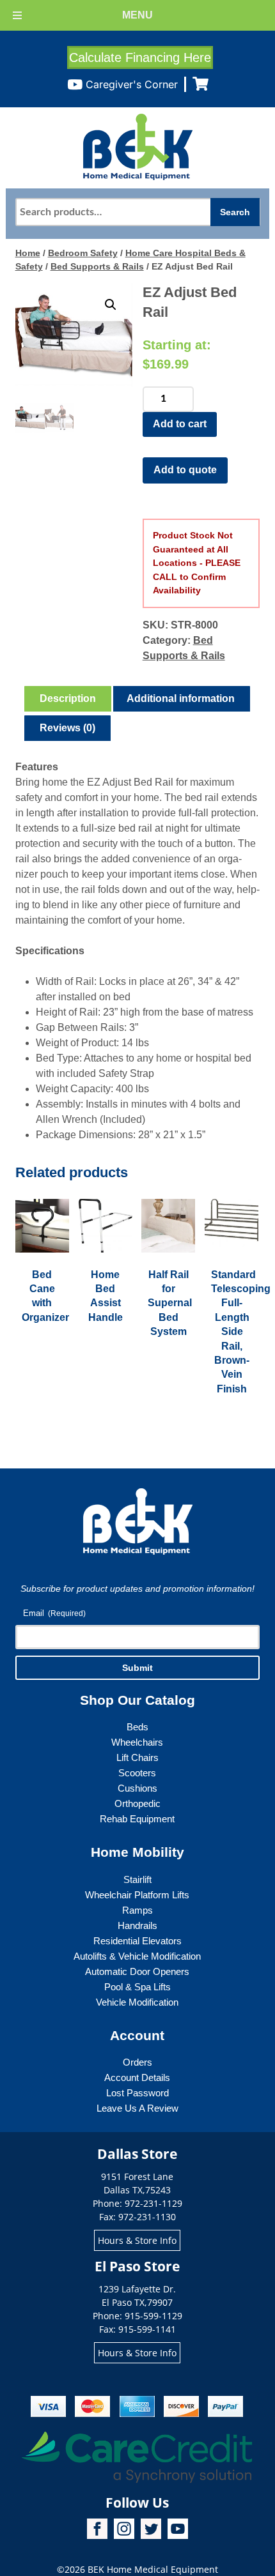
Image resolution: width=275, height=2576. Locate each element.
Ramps (137, 1910)
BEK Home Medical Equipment (153, 2569)
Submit (137, 1668)
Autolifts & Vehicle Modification (137, 1956)
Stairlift (137, 1879)
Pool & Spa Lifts (137, 1987)
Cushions (137, 1788)
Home (28, 253)
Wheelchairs (137, 1742)
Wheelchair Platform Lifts (137, 1895)
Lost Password (137, 2093)
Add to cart (180, 424)
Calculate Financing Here (140, 57)
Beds (137, 1727)
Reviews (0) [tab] (67, 728)
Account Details (137, 2077)
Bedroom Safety (83, 253)
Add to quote (185, 470)
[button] (111, 305)
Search (235, 212)
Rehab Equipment (137, 1819)
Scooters (137, 1773)
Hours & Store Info (137, 2240)
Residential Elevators (137, 1941)
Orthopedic (137, 1803)
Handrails (137, 1925)
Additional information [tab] (181, 698)
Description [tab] (68, 698)
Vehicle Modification (137, 2002)
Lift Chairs (137, 1757)
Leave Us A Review (137, 2108)
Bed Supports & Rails (97, 266)
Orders (137, 2062)
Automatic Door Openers (137, 1971)
